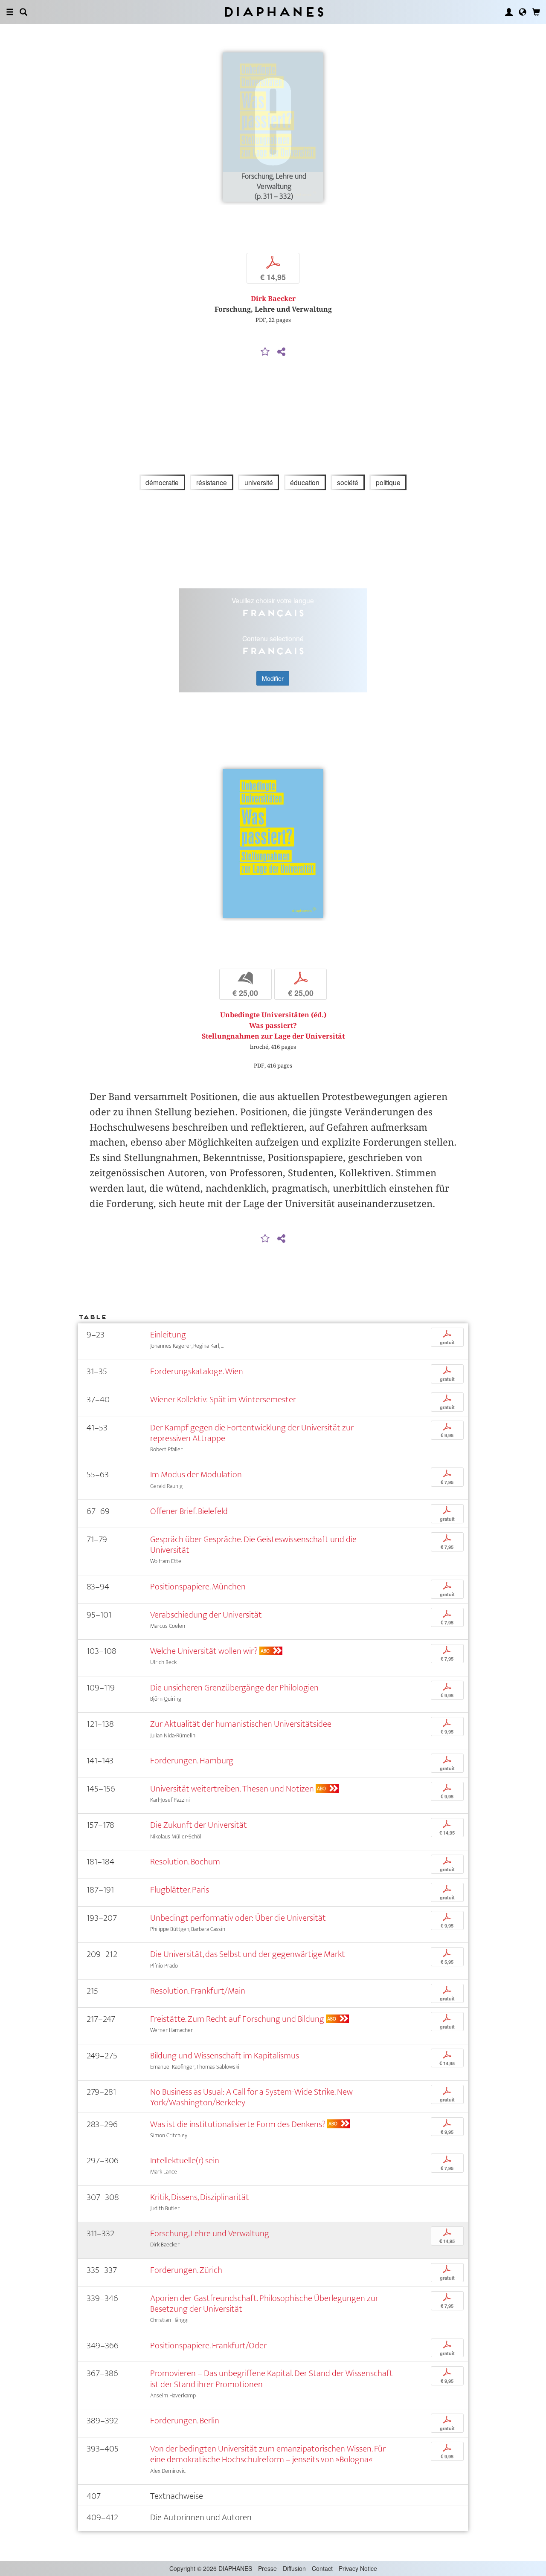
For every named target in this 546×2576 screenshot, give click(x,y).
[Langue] (523, 12)
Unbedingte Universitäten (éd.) (273, 1015)
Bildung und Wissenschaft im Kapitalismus (225, 2056)
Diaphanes (273, 12)
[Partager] (281, 352)
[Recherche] (23, 12)
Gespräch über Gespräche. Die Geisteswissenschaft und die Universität (253, 1545)
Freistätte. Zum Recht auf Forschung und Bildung (237, 2019)
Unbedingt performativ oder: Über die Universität (238, 1918)
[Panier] (536, 12)
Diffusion (294, 2568)
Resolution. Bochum (185, 1862)
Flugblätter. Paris (180, 1890)
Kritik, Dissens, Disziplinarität (200, 2197)
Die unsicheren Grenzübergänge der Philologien (234, 1688)
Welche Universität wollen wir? (204, 1651)
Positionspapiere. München (198, 1587)
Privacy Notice (358, 2568)
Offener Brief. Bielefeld (189, 1511)
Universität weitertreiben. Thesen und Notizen (232, 1789)
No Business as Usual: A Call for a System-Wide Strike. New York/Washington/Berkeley (251, 2097)
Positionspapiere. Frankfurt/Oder (208, 2346)
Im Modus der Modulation (196, 1475)
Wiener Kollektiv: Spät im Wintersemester (223, 1399)
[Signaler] (265, 352)
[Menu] (10, 12)
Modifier (273, 678)
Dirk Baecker (273, 299)
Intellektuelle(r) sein (185, 2161)
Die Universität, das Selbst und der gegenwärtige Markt (248, 1954)
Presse (267, 2568)
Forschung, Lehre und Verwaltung (210, 2233)
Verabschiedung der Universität (206, 1615)
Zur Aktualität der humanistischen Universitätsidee (241, 1724)
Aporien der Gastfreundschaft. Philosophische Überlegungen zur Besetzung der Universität (264, 2304)
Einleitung (168, 1335)
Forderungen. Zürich (186, 2270)
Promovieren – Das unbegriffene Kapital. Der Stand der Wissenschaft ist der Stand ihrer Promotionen (272, 2379)
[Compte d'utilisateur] (509, 12)
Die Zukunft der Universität (199, 1825)
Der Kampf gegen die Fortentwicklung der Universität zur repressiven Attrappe (252, 1433)
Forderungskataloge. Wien (197, 1371)
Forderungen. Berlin (185, 2421)
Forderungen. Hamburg (192, 1761)
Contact (322, 2568)
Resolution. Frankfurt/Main (198, 1991)
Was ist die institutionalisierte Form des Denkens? (238, 2124)
